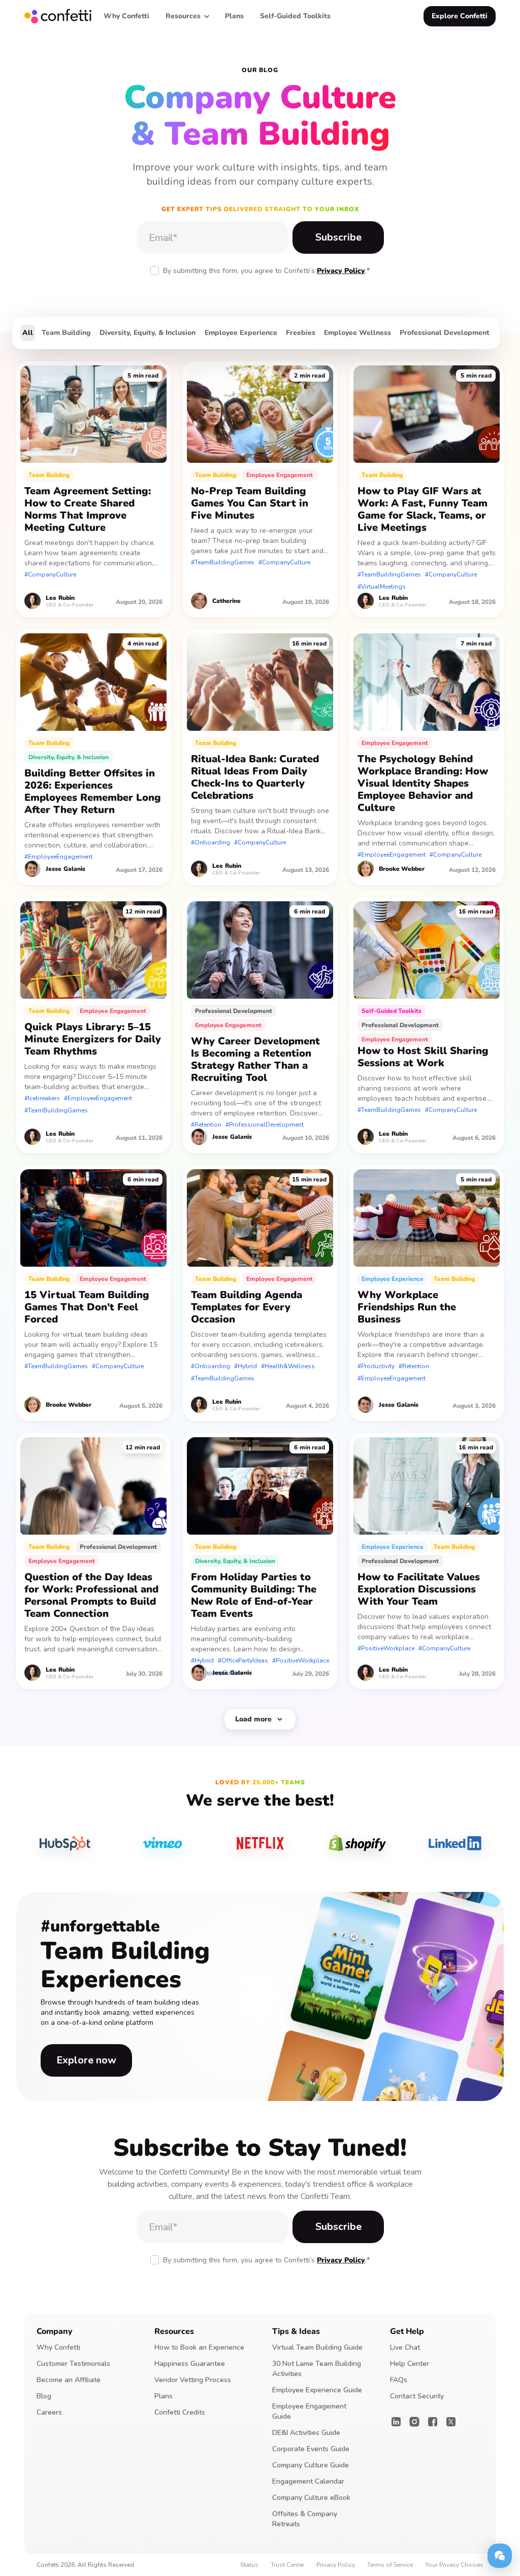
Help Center (410, 2364)
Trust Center (287, 2565)
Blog (44, 2396)
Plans (164, 2396)
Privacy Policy (341, 271)
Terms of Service (390, 2565)
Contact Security (417, 2396)
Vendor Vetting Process (193, 2380)
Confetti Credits (180, 2412)
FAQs (399, 2380)
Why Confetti (58, 2347)
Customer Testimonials (73, 2364)
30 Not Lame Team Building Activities (317, 2369)
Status (249, 2565)
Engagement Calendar (308, 2481)
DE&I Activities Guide (306, 2433)
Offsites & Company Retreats (305, 2519)
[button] (187, 16)
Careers (49, 2412)
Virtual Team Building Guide (317, 2347)
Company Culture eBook (311, 2498)
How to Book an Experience (199, 2347)
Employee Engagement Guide (309, 2411)
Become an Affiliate (69, 2380)
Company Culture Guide (311, 2465)
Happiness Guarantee (190, 2364)
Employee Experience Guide (317, 2390)
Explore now (86, 2060)
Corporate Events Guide (311, 2449)
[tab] (28, 333)
